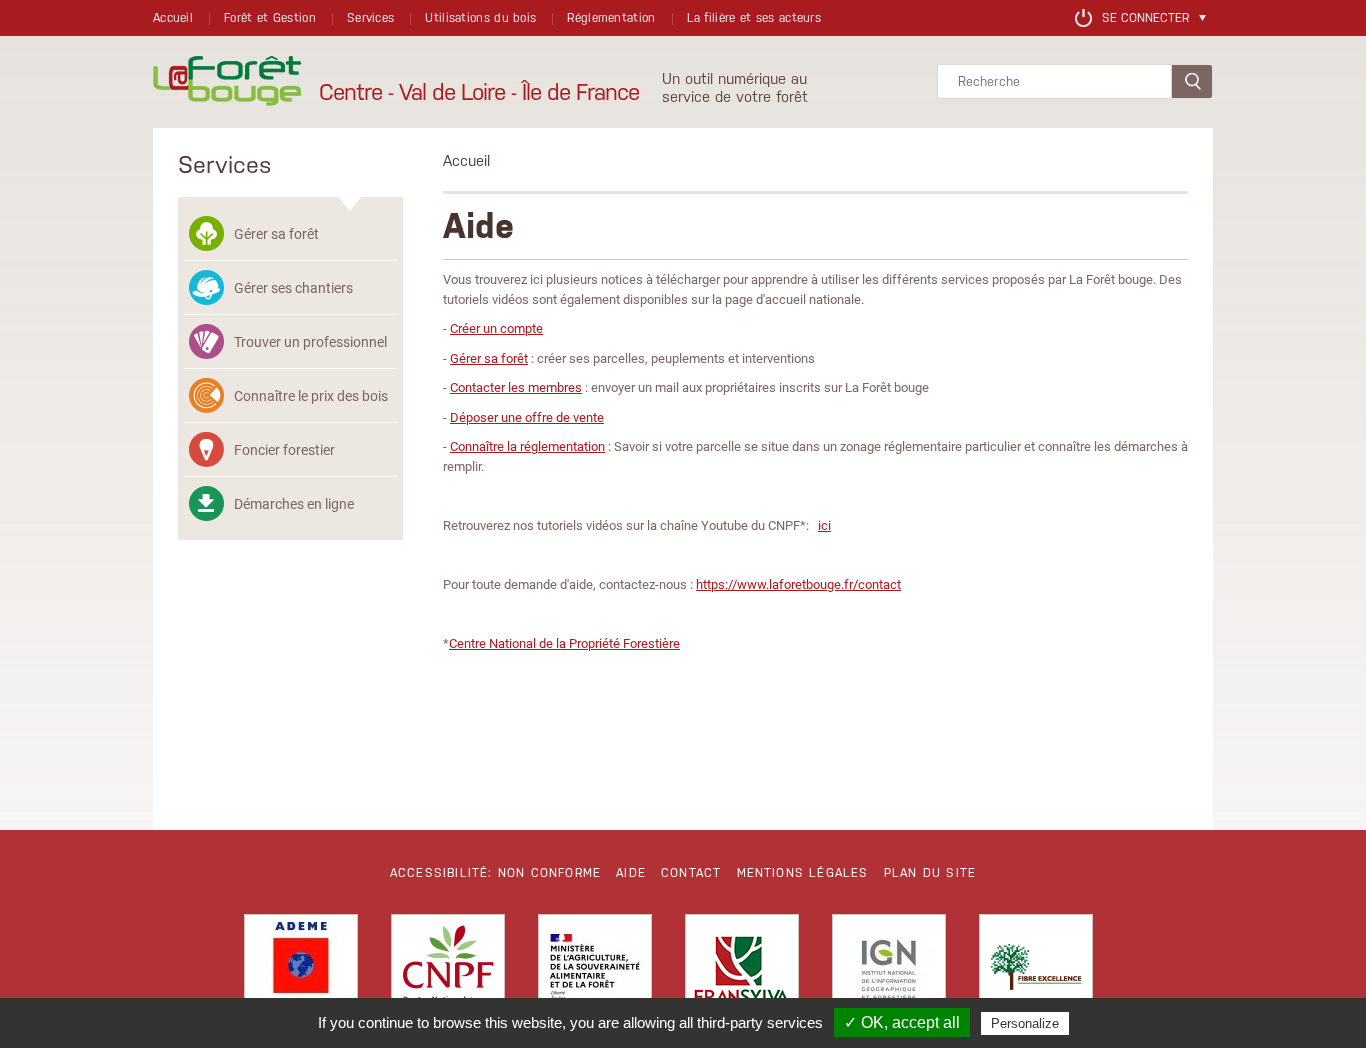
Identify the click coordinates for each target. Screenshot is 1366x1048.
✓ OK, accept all (902, 1022)
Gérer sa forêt (276, 233)
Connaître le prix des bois (311, 395)
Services (370, 18)
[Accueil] (227, 82)
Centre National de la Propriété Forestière (564, 643)
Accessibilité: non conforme (495, 873)
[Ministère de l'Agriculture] (595, 971)
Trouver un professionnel (310, 341)
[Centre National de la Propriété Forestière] (448, 971)
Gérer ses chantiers (293, 287)
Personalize (1025, 1023)
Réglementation (611, 18)
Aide (631, 873)
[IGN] (889, 971)
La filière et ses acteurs (754, 18)
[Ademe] (301, 971)
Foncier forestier (284, 449)
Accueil (173, 18)
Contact (691, 873)
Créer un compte (496, 328)
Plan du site (930, 873)
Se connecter (1145, 18)
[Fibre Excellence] (1036, 971)
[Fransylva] (742, 971)
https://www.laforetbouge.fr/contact (798, 584)
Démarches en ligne (294, 503)
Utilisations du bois (480, 18)
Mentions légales (803, 873)
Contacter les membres (516, 387)
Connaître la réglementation (527, 446)
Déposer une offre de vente (527, 417)
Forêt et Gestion (270, 18)
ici (824, 525)
